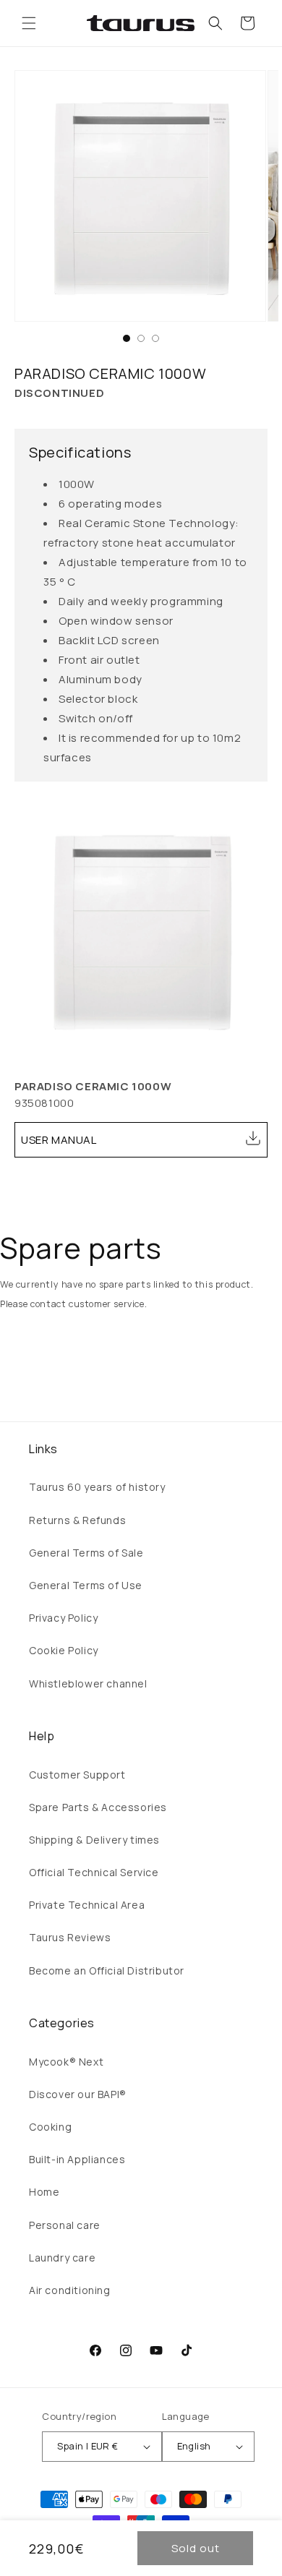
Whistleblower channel (88, 1683)
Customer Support (77, 1775)
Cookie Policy (64, 1650)
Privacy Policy (63, 1618)
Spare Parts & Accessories (98, 1807)
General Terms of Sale (86, 1553)
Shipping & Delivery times (94, 1840)
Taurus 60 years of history (97, 1487)
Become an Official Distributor (107, 1970)
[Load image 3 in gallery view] (155, 338)
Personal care (65, 2225)
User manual (59, 1140)
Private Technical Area (87, 1905)
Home (44, 2192)
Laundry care (62, 2258)
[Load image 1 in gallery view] (127, 338)
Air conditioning (70, 2290)
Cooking (50, 2127)
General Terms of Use (86, 1585)
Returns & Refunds (77, 1520)
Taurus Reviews (70, 1937)
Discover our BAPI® (78, 2094)
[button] (29, 23)
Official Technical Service (94, 1872)
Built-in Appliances (77, 2159)
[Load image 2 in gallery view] (141, 338)
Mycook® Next (66, 2062)
